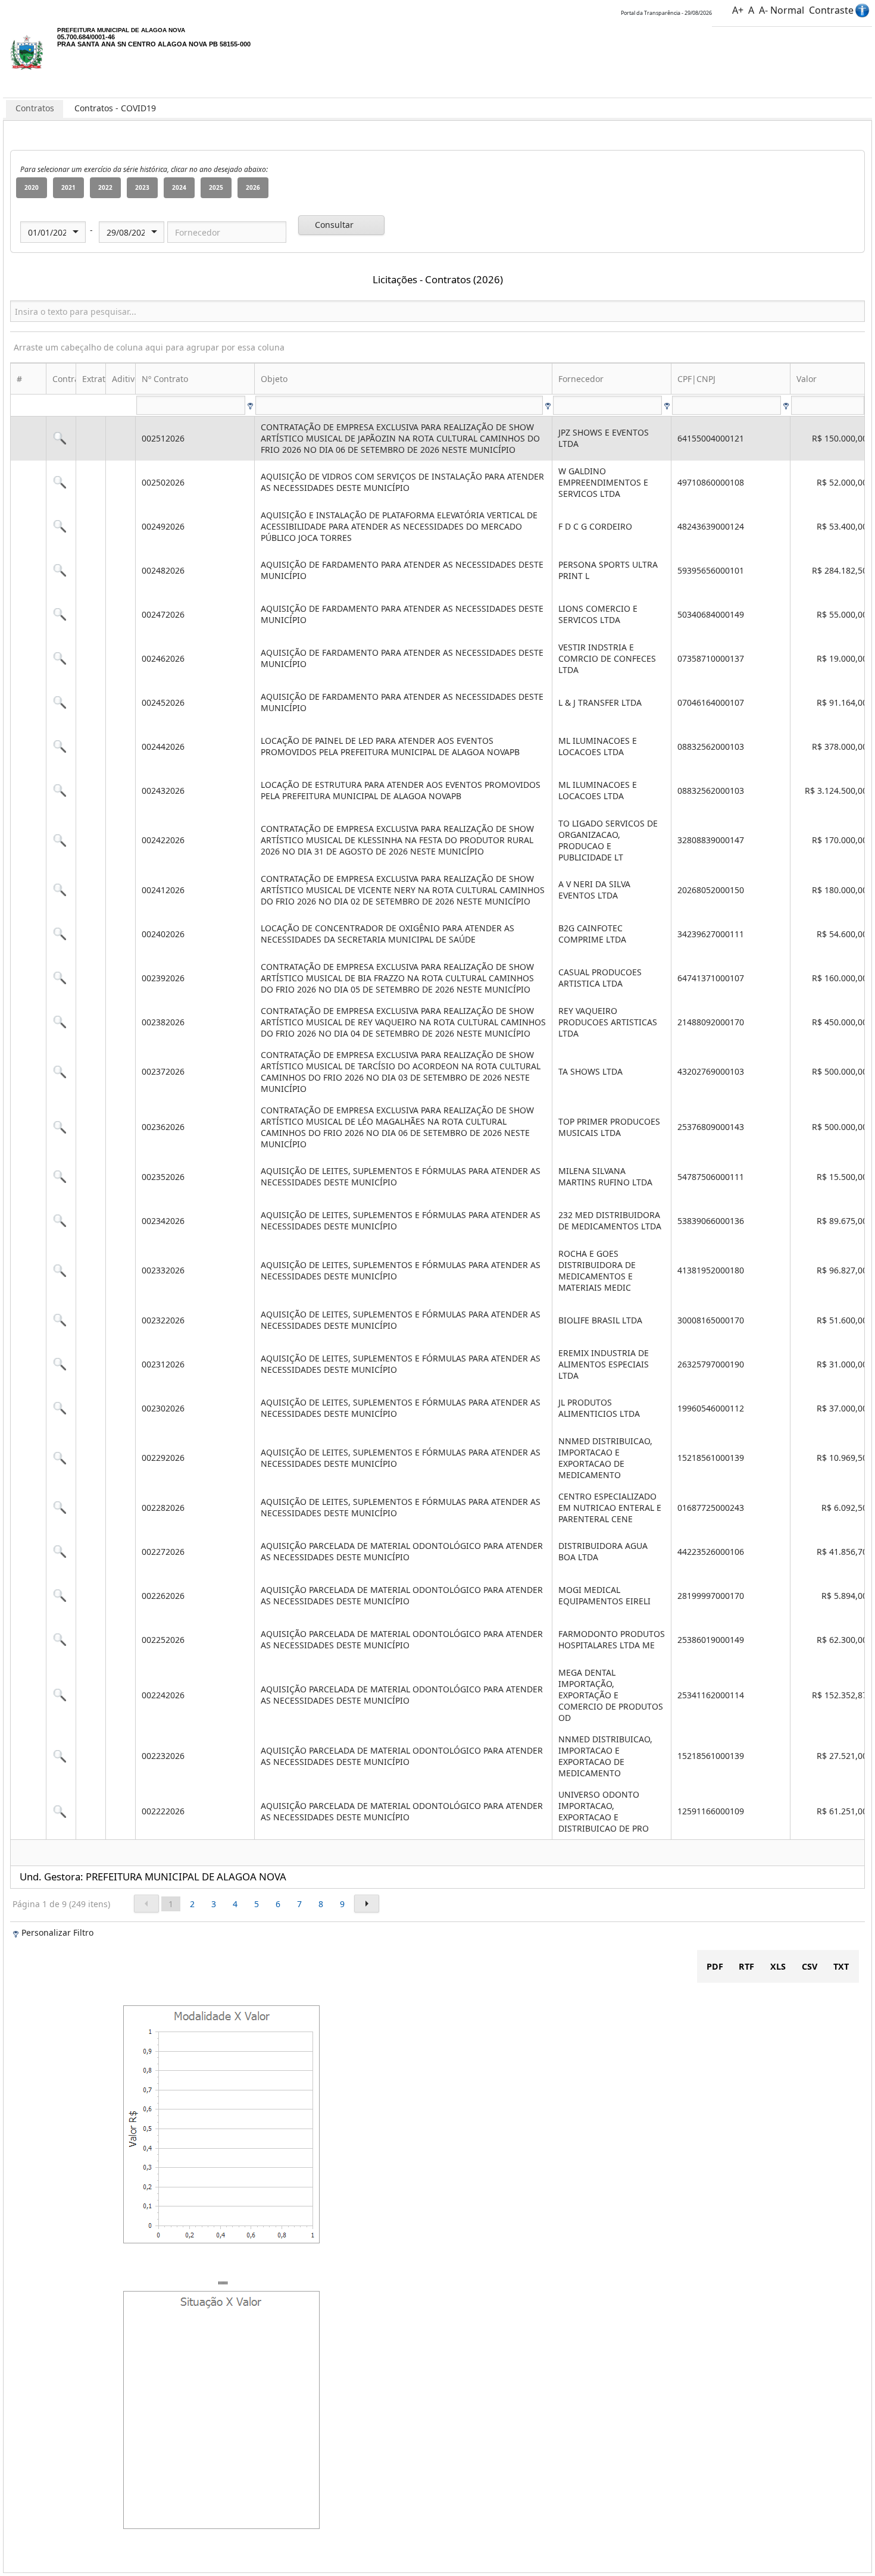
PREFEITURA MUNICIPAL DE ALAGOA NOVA (121, 30)
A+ (738, 10)
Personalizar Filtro (57, 1932)
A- (763, 10)
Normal (787, 10)
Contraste (831, 10)
